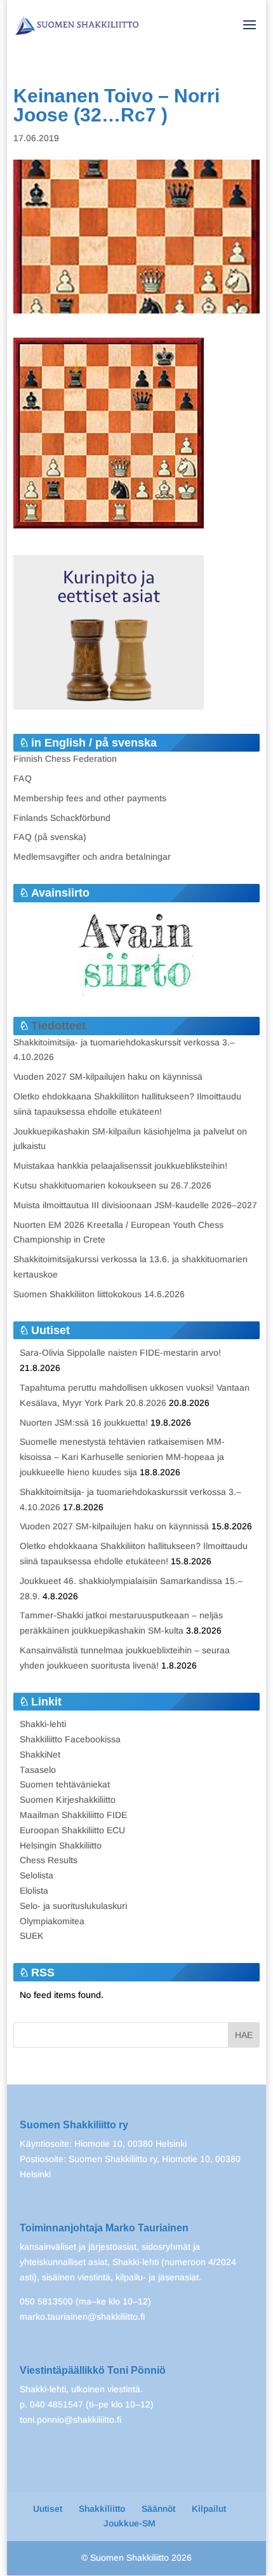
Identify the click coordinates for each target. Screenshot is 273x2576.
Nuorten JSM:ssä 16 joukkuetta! (84, 1422)
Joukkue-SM (130, 2523)
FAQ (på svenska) (50, 837)
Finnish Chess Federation (65, 759)
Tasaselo (38, 1770)
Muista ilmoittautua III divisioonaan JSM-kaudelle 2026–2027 (135, 1205)
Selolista (37, 1875)
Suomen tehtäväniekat (65, 1784)
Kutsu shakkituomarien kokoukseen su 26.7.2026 (112, 1185)
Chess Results (49, 1860)
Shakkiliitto (102, 2509)
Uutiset (48, 2509)
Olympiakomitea (52, 1921)
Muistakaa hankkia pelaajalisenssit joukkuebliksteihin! (120, 1166)
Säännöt (158, 2509)
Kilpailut (209, 2509)
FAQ (23, 778)
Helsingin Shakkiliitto (61, 1845)
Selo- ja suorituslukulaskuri (73, 1906)
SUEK (32, 1936)
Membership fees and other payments (90, 798)
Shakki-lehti (43, 1724)
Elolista (34, 1891)
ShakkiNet (40, 1754)
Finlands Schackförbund (62, 818)
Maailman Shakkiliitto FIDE (73, 1815)
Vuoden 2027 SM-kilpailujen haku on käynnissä (108, 1077)
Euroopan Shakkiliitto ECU (72, 1830)
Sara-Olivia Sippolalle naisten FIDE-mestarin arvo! (120, 1353)
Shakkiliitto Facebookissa (70, 1739)
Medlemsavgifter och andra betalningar (92, 857)
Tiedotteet (58, 1026)
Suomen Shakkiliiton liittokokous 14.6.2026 (99, 1294)
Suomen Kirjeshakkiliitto (68, 1800)
